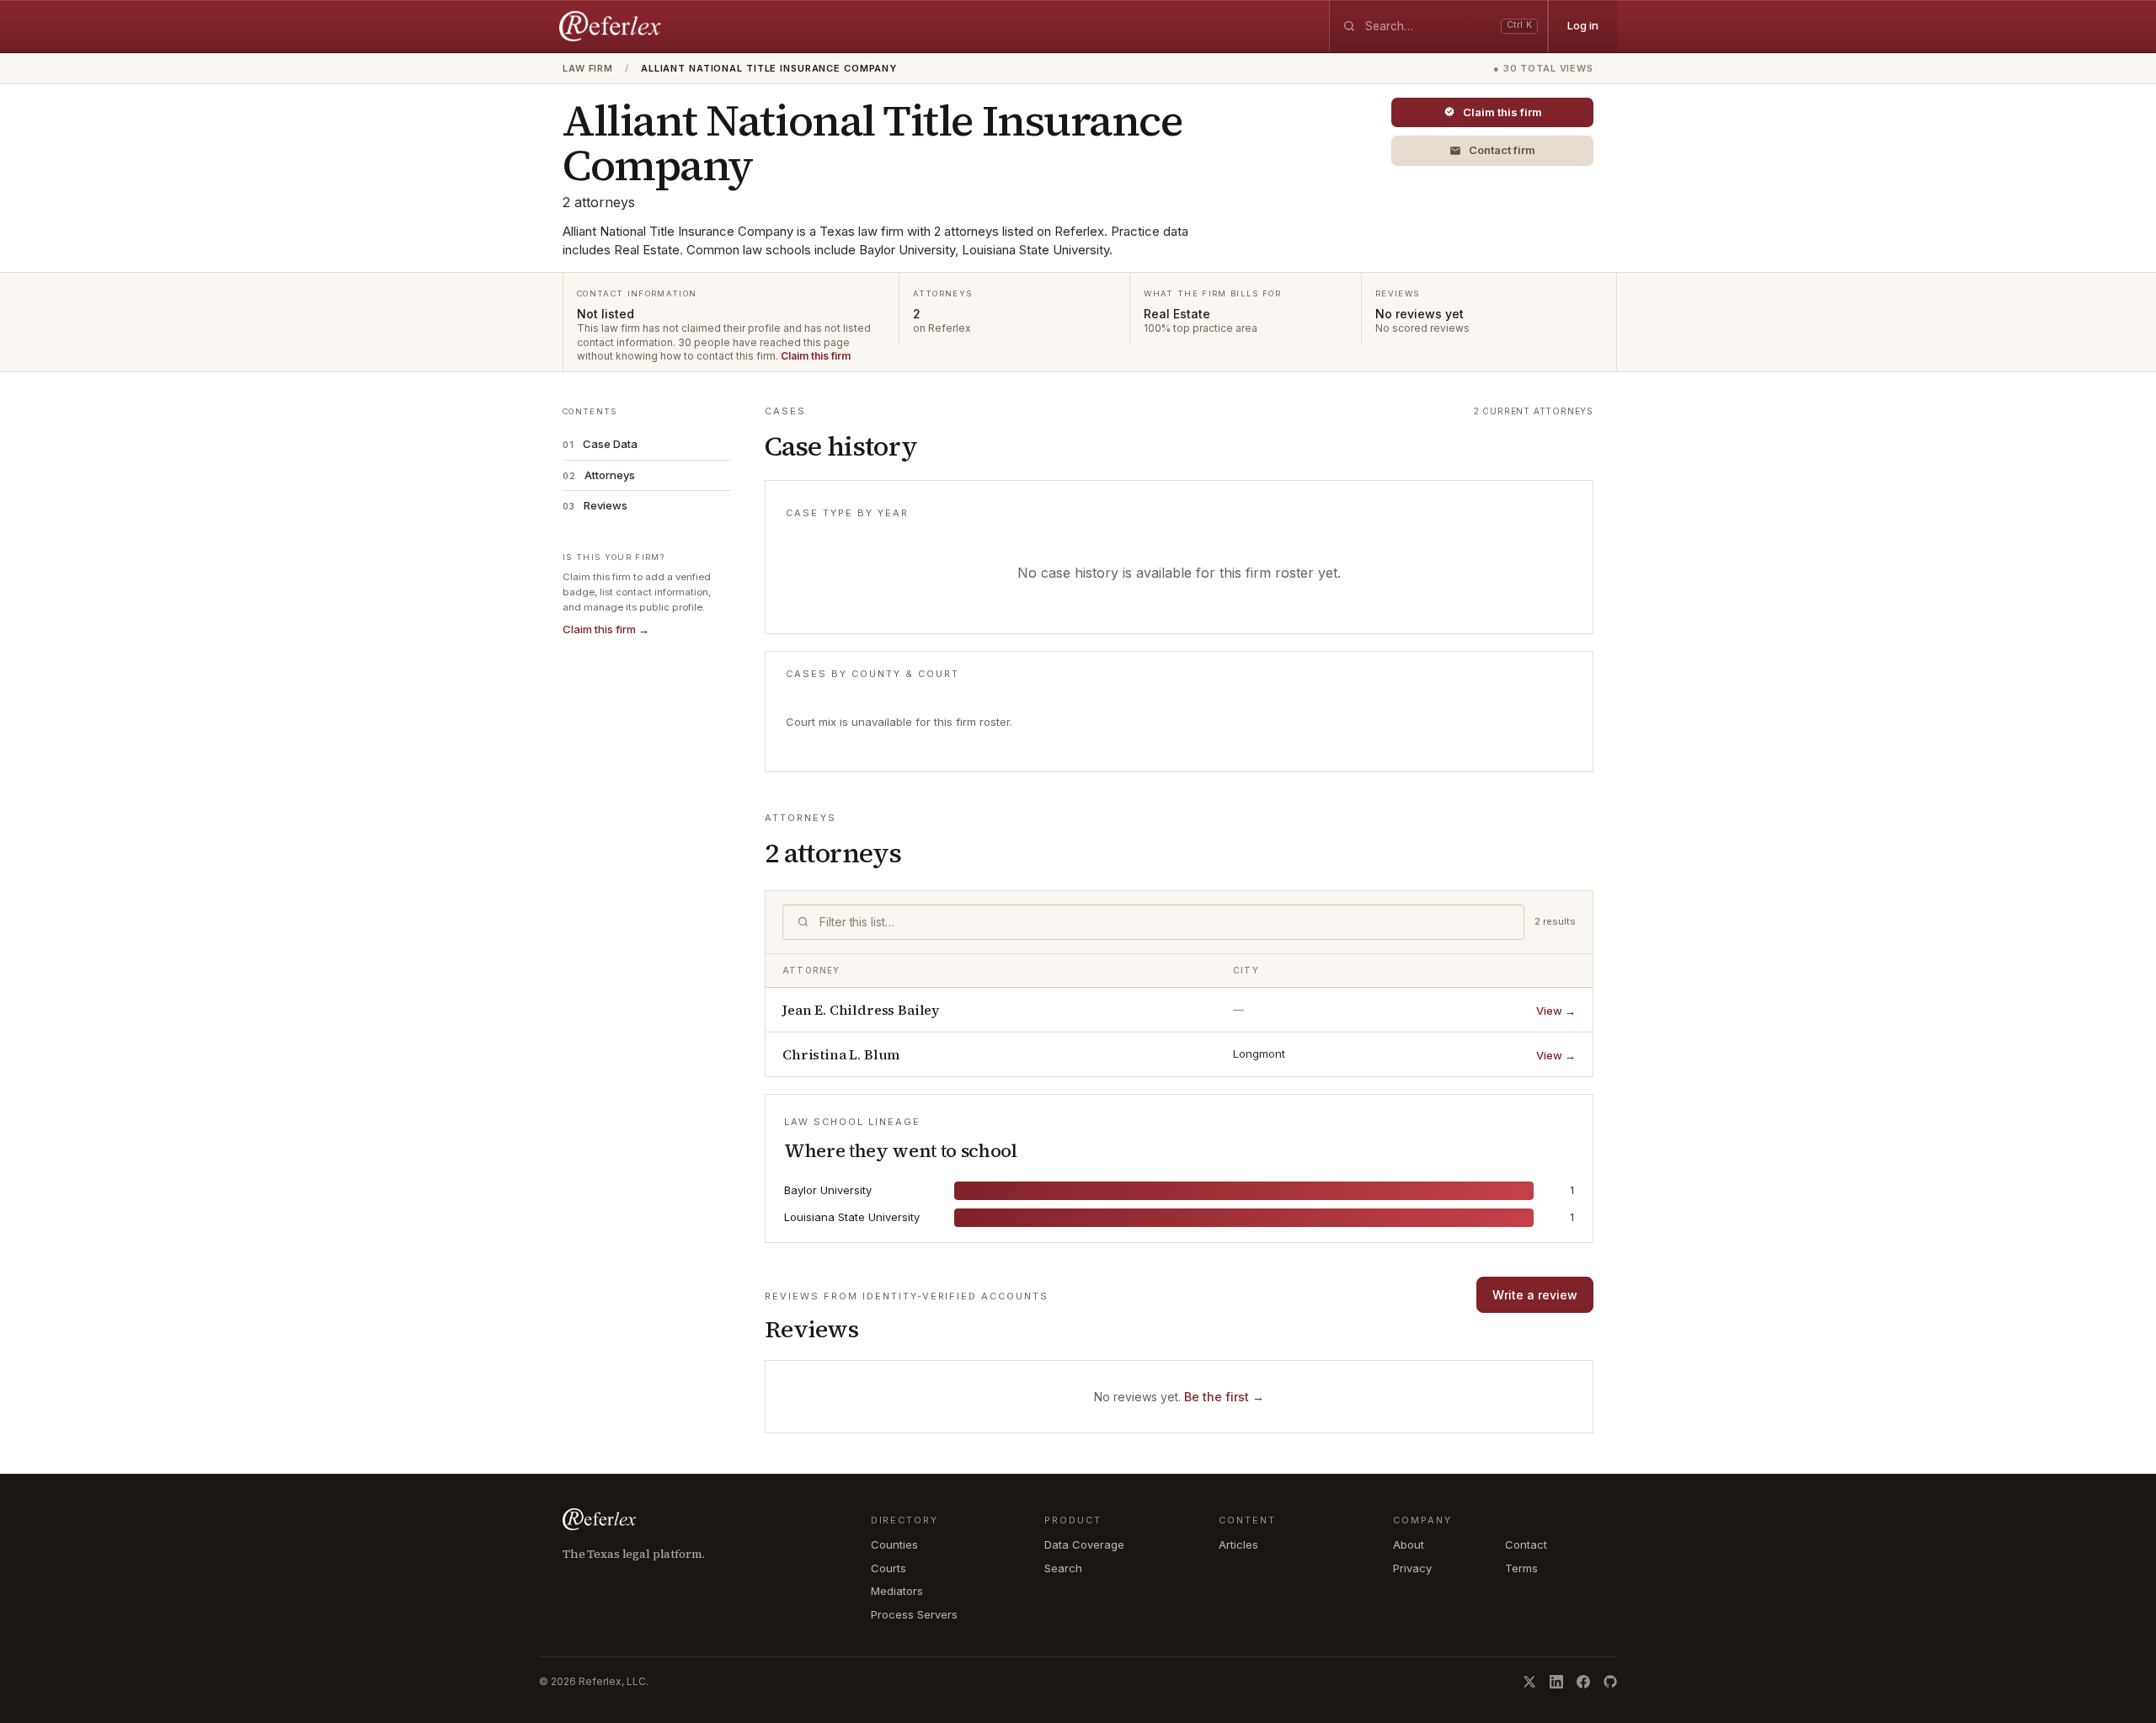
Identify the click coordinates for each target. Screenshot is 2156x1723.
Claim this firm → (606, 629)
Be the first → (1224, 1397)
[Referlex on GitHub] (1610, 1682)
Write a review (1535, 1295)
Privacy (1412, 1568)
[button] (1492, 151)
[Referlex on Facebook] (1583, 1682)
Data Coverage (1084, 1544)
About (1409, 1544)
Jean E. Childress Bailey (861, 1010)
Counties (894, 1544)
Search (1063, 1568)
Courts (889, 1568)
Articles (1238, 1544)
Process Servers (914, 1614)
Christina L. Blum (841, 1054)
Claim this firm (816, 356)
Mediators (897, 1591)
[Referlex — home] (612, 26)
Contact (1526, 1544)
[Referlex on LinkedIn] (1556, 1682)
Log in (1583, 25)
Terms (1521, 1568)
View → (1556, 1011)
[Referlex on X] (1529, 1682)
